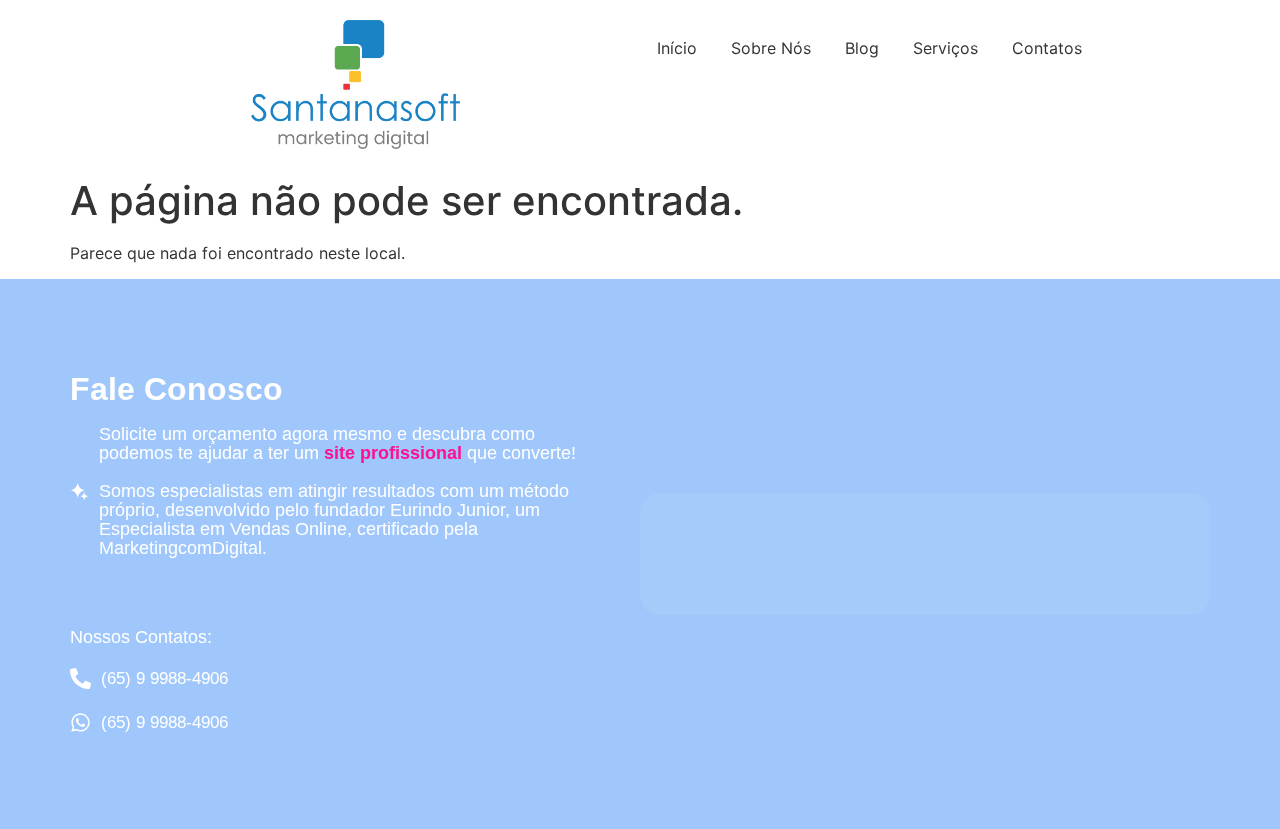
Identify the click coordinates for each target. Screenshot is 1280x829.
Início (677, 48)
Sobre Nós (771, 48)
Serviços (945, 48)
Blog (862, 48)
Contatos (1047, 48)
